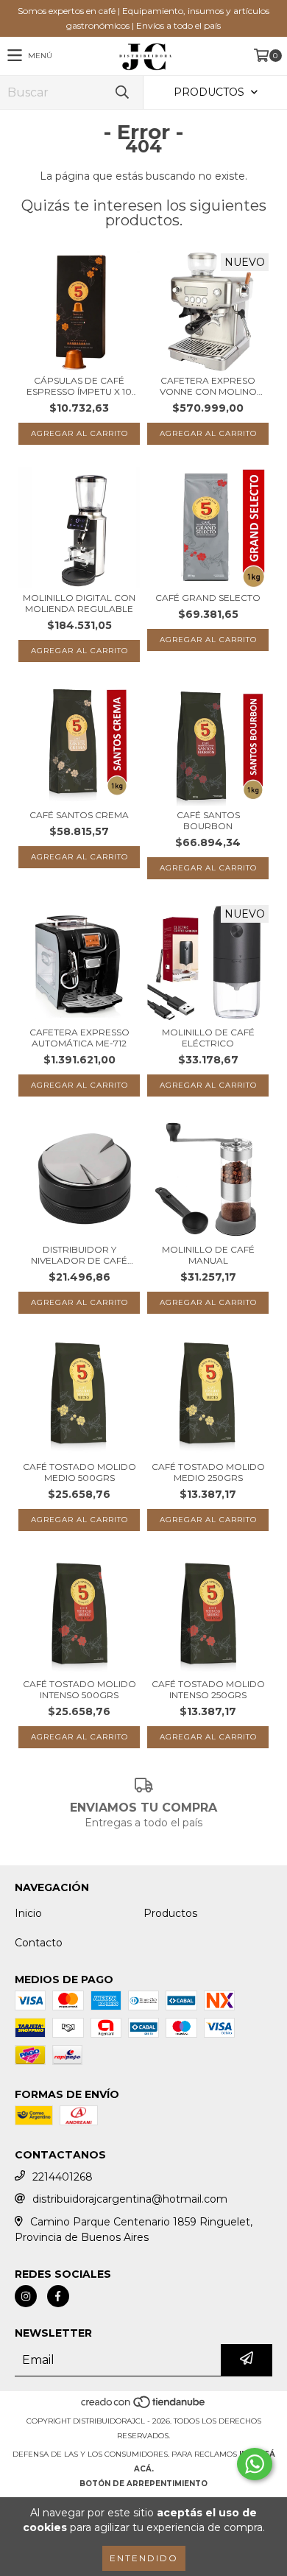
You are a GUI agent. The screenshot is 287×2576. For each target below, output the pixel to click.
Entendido (144, 2558)
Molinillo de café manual (208, 1255)
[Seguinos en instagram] (26, 2296)
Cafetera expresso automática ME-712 (79, 1038)
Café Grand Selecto (208, 598)
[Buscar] (121, 92)
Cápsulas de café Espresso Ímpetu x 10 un (79, 386)
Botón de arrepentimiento (143, 2484)
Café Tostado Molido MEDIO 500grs (79, 1472)
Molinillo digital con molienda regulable (79, 603)
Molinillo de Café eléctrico (208, 1038)
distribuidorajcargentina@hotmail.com (130, 2199)
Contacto (39, 1943)
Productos (170, 1913)
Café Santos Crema (79, 815)
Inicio (28, 1913)
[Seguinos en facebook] (58, 2296)
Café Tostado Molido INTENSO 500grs (79, 1689)
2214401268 (63, 2177)
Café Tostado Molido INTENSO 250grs (208, 1689)
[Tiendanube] (144, 2406)
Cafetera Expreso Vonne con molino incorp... (208, 386)
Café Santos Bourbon (208, 820)
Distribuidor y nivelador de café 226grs (79, 1255)
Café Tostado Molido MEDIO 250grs (208, 1472)
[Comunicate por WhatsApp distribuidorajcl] (255, 2464)
